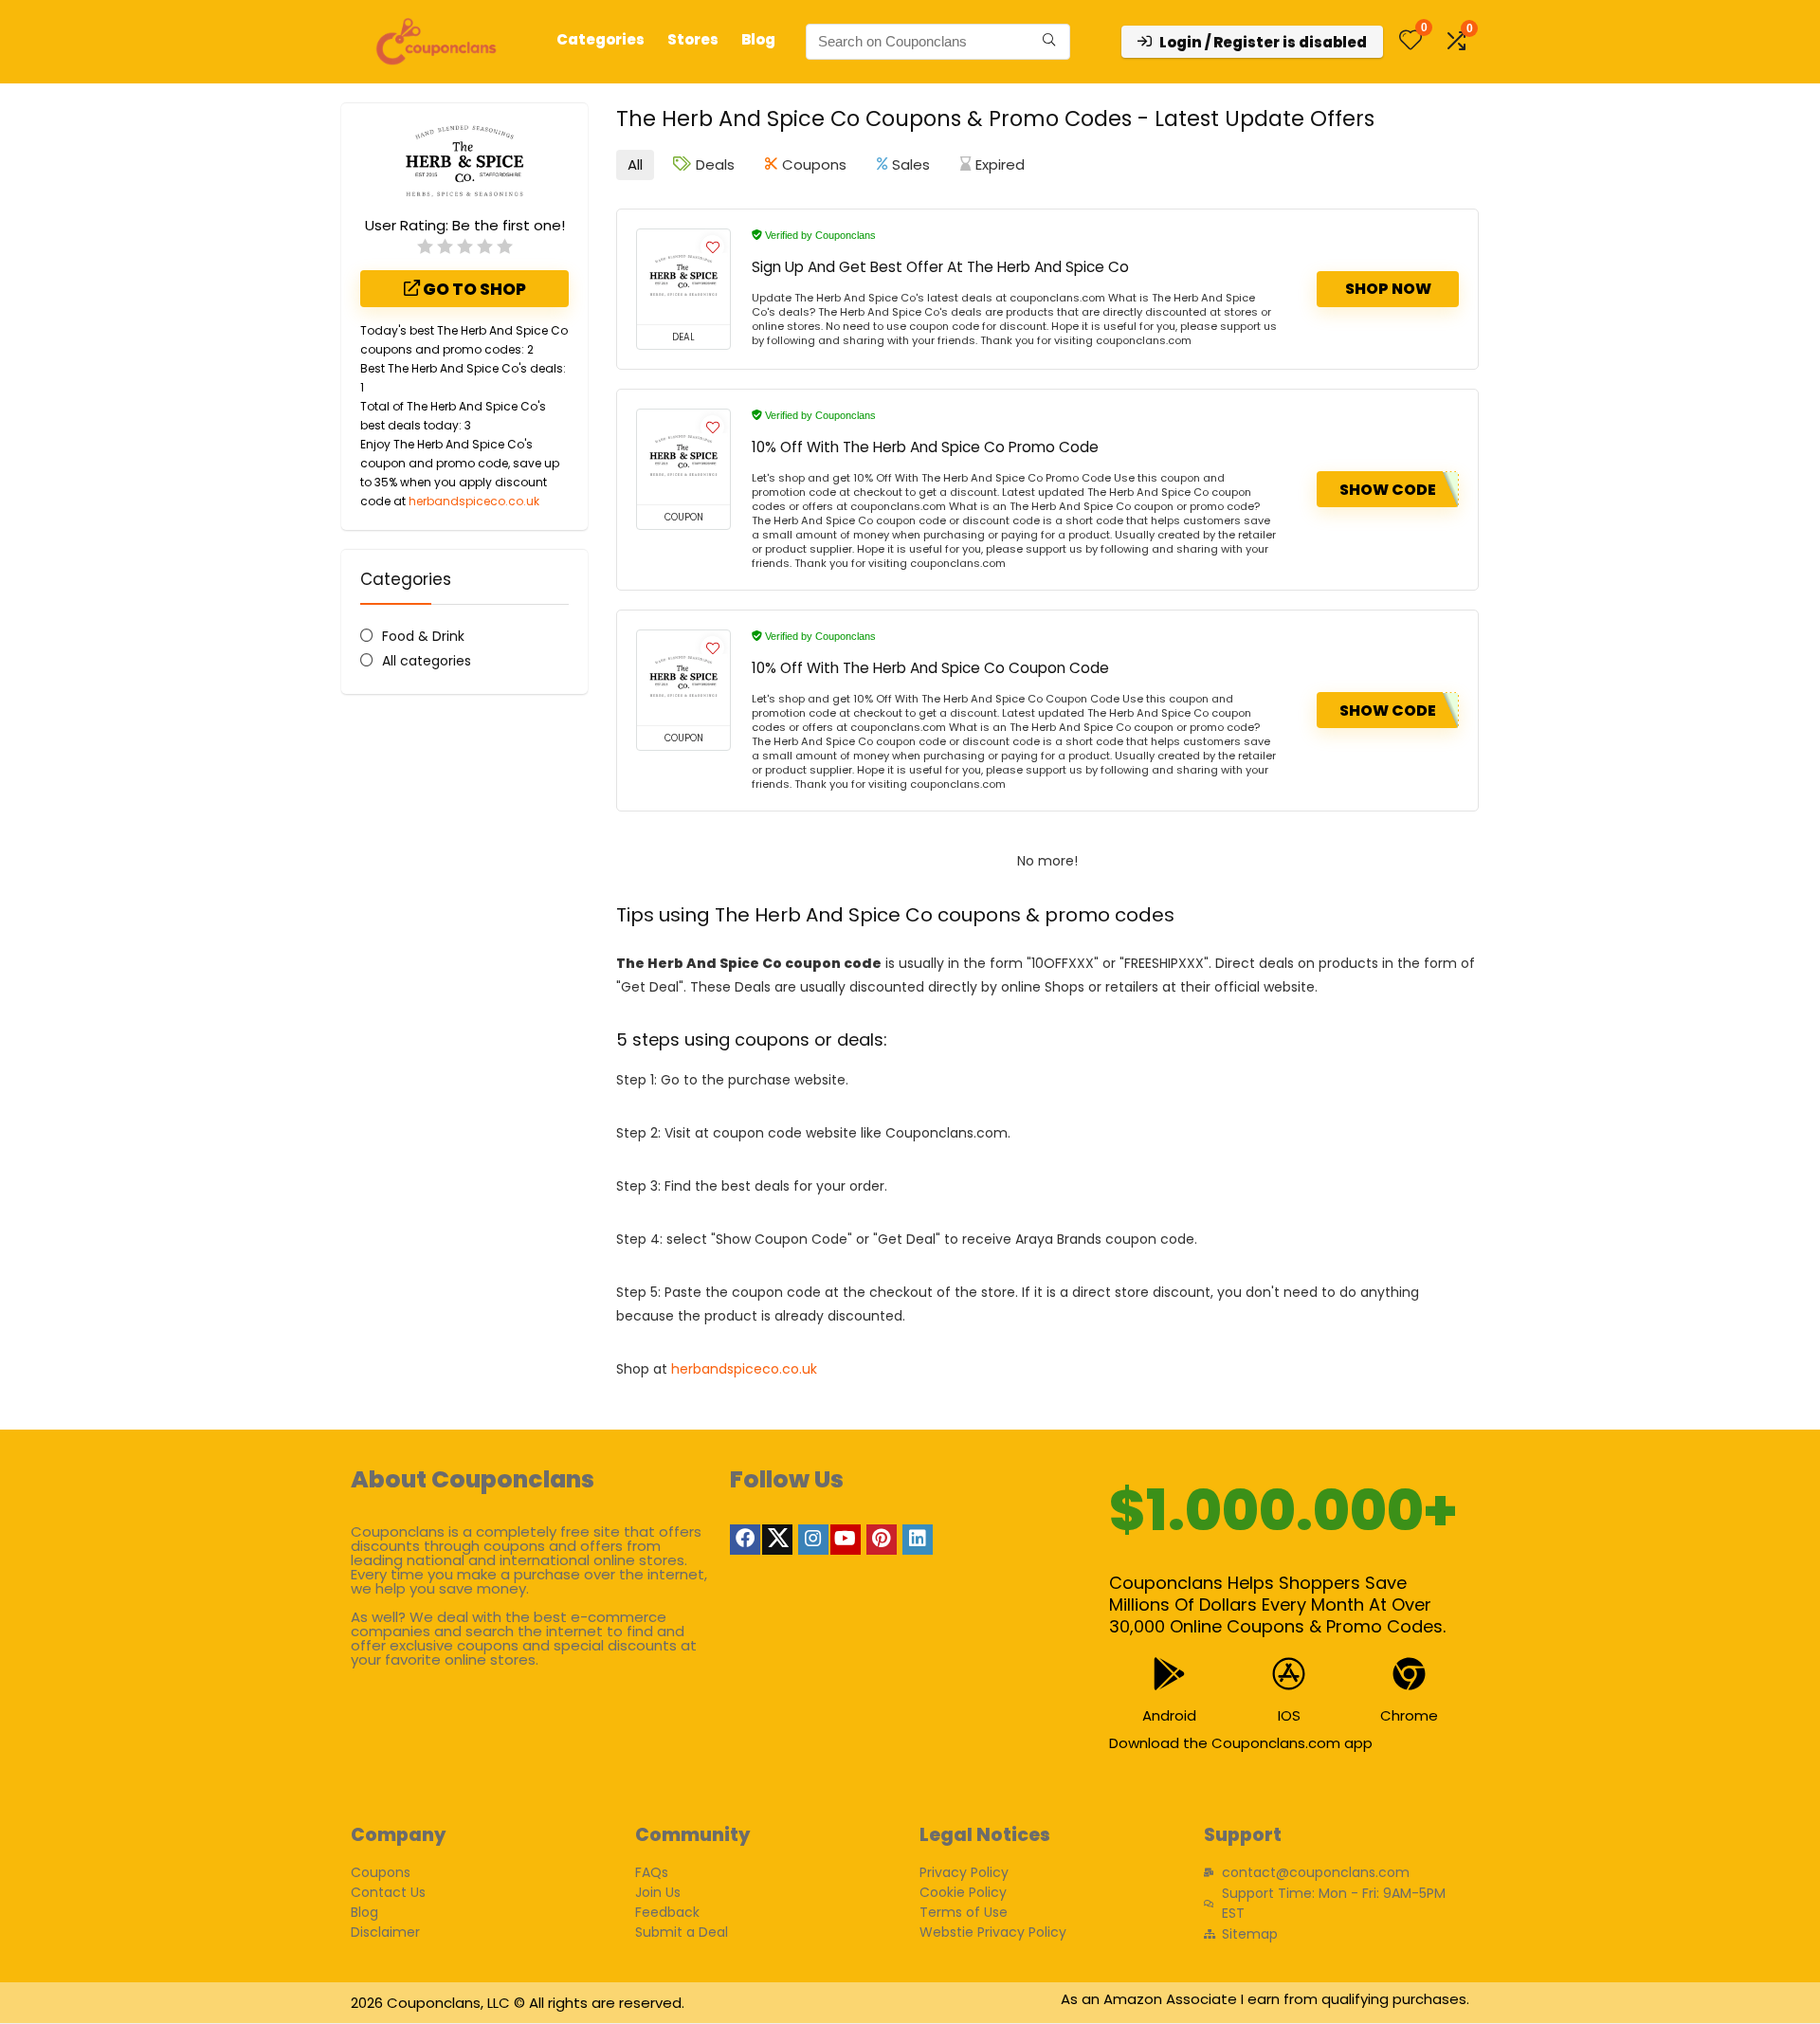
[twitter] (777, 1540)
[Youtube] (846, 1540)
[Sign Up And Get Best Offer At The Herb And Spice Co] (683, 277)
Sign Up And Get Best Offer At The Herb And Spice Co (940, 267)
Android (1169, 1715)
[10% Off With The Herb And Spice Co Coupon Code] (683, 678)
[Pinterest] (882, 1540)
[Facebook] (745, 1540)
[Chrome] (1409, 1674)
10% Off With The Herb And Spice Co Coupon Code (930, 668)
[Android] (1169, 1674)
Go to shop (473, 289)
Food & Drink (423, 636)
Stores (693, 39)
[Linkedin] (918, 1540)
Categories (601, 39)
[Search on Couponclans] (1049, 42)
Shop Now (1388, 289)
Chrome (1409, 1715)
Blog (758, 39)
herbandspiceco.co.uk (474, 501)
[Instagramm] (813, 1540)
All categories (427, 661)
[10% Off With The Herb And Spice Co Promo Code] (683, 457)
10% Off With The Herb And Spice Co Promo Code (925, 447)
